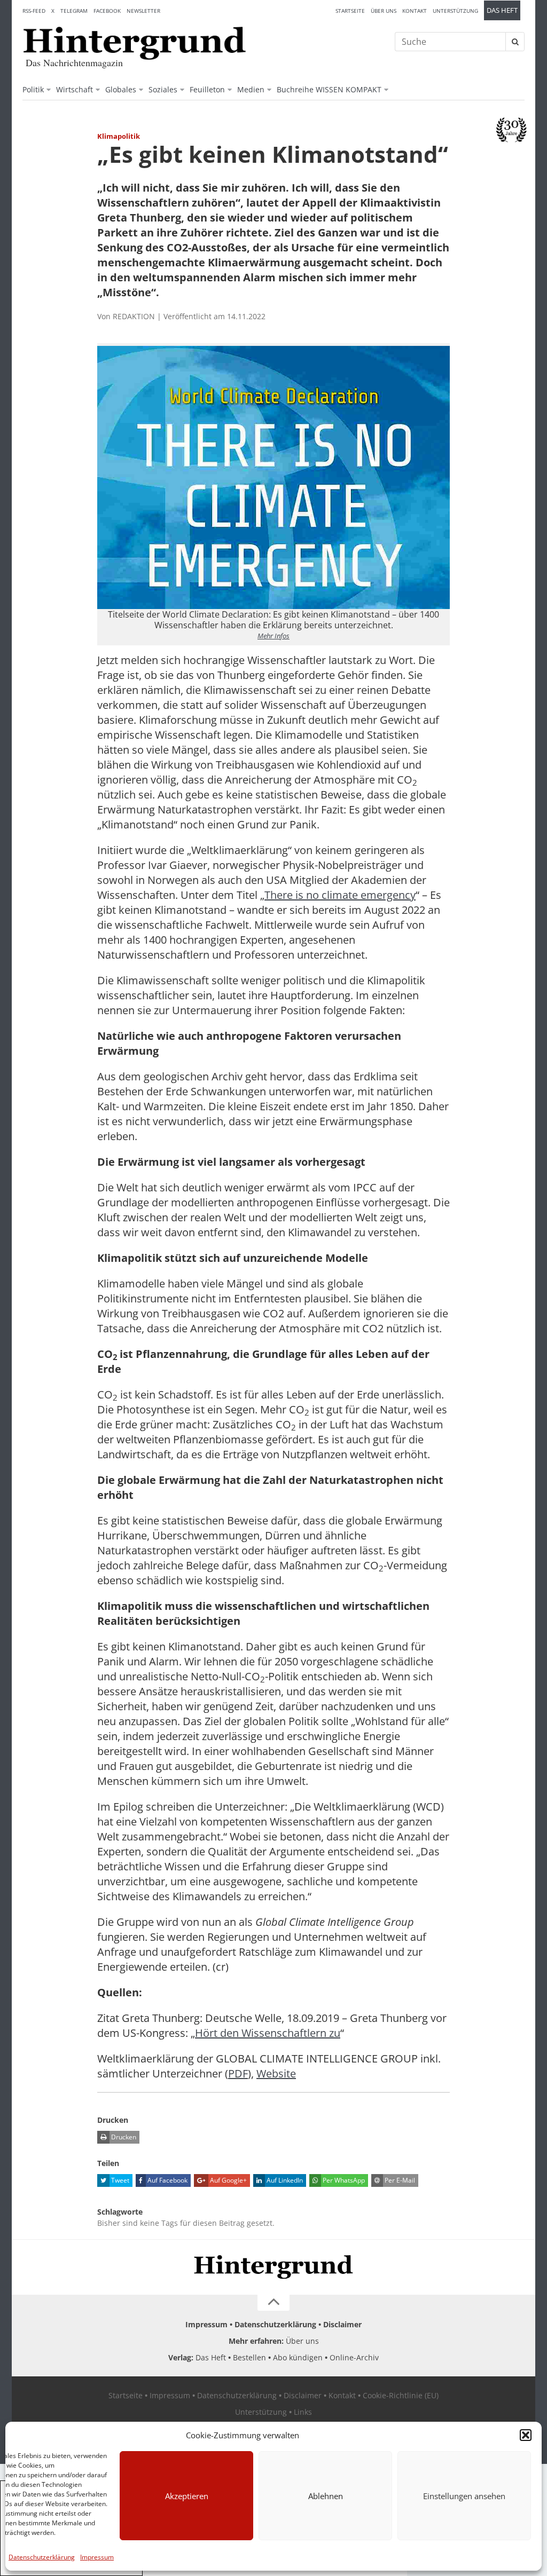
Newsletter (143, 11)
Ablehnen (326, 2496)
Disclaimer (342, 2324)
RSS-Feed (34, 11)
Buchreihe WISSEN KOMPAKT (329, 89)
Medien (251, 89)
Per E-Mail (399, 2180)
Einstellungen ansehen (464, 2496)
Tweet (119, 2180)
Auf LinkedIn (284, 2180)
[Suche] (515, 42)
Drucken (123, 2137)
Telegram (74, 11)
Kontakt (415, 11)
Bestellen (249, 2357)
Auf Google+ (228, 2180)
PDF (238, 2073)
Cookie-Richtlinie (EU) (401, 2395)
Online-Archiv (354, 2357)
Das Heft (502, 10)
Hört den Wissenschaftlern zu (268, 2033)
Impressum (97, 2557)
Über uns (384, 11)
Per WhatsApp (343, 2180)
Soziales (163, 89)
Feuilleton (207, 89)
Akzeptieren (187, 2496)
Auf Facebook (167, 2180)
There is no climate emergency (340, 895)
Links (303, 2412)
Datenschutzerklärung (42, 2557)
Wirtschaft (75, 89)
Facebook (107, 11)
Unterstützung (455, 11)
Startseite (350, 11)
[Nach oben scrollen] (273, 2303)
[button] (526, 2435)
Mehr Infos (273, 636)
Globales (121, 89)
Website (276, 2073)
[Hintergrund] (135, 43)
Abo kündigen (298, 2357)
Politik (33, 89)
